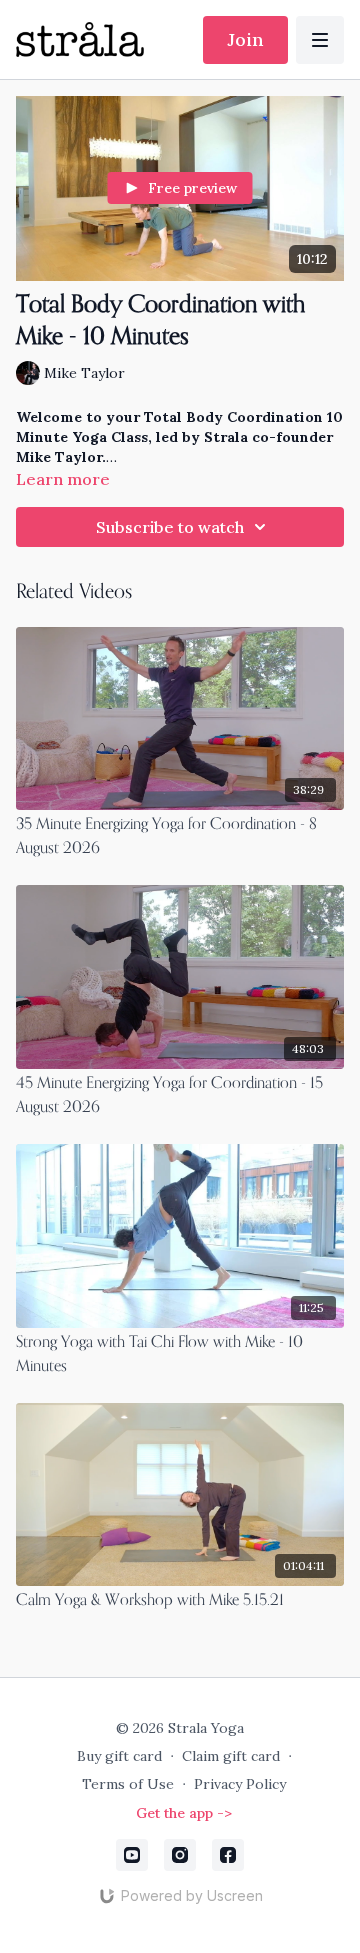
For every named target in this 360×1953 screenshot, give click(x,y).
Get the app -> (184, 1813)
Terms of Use (128, 1784)
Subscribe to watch (170, 527)
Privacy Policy (240, 1784)
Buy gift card (119, 1756)
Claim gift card (231, 1756)
